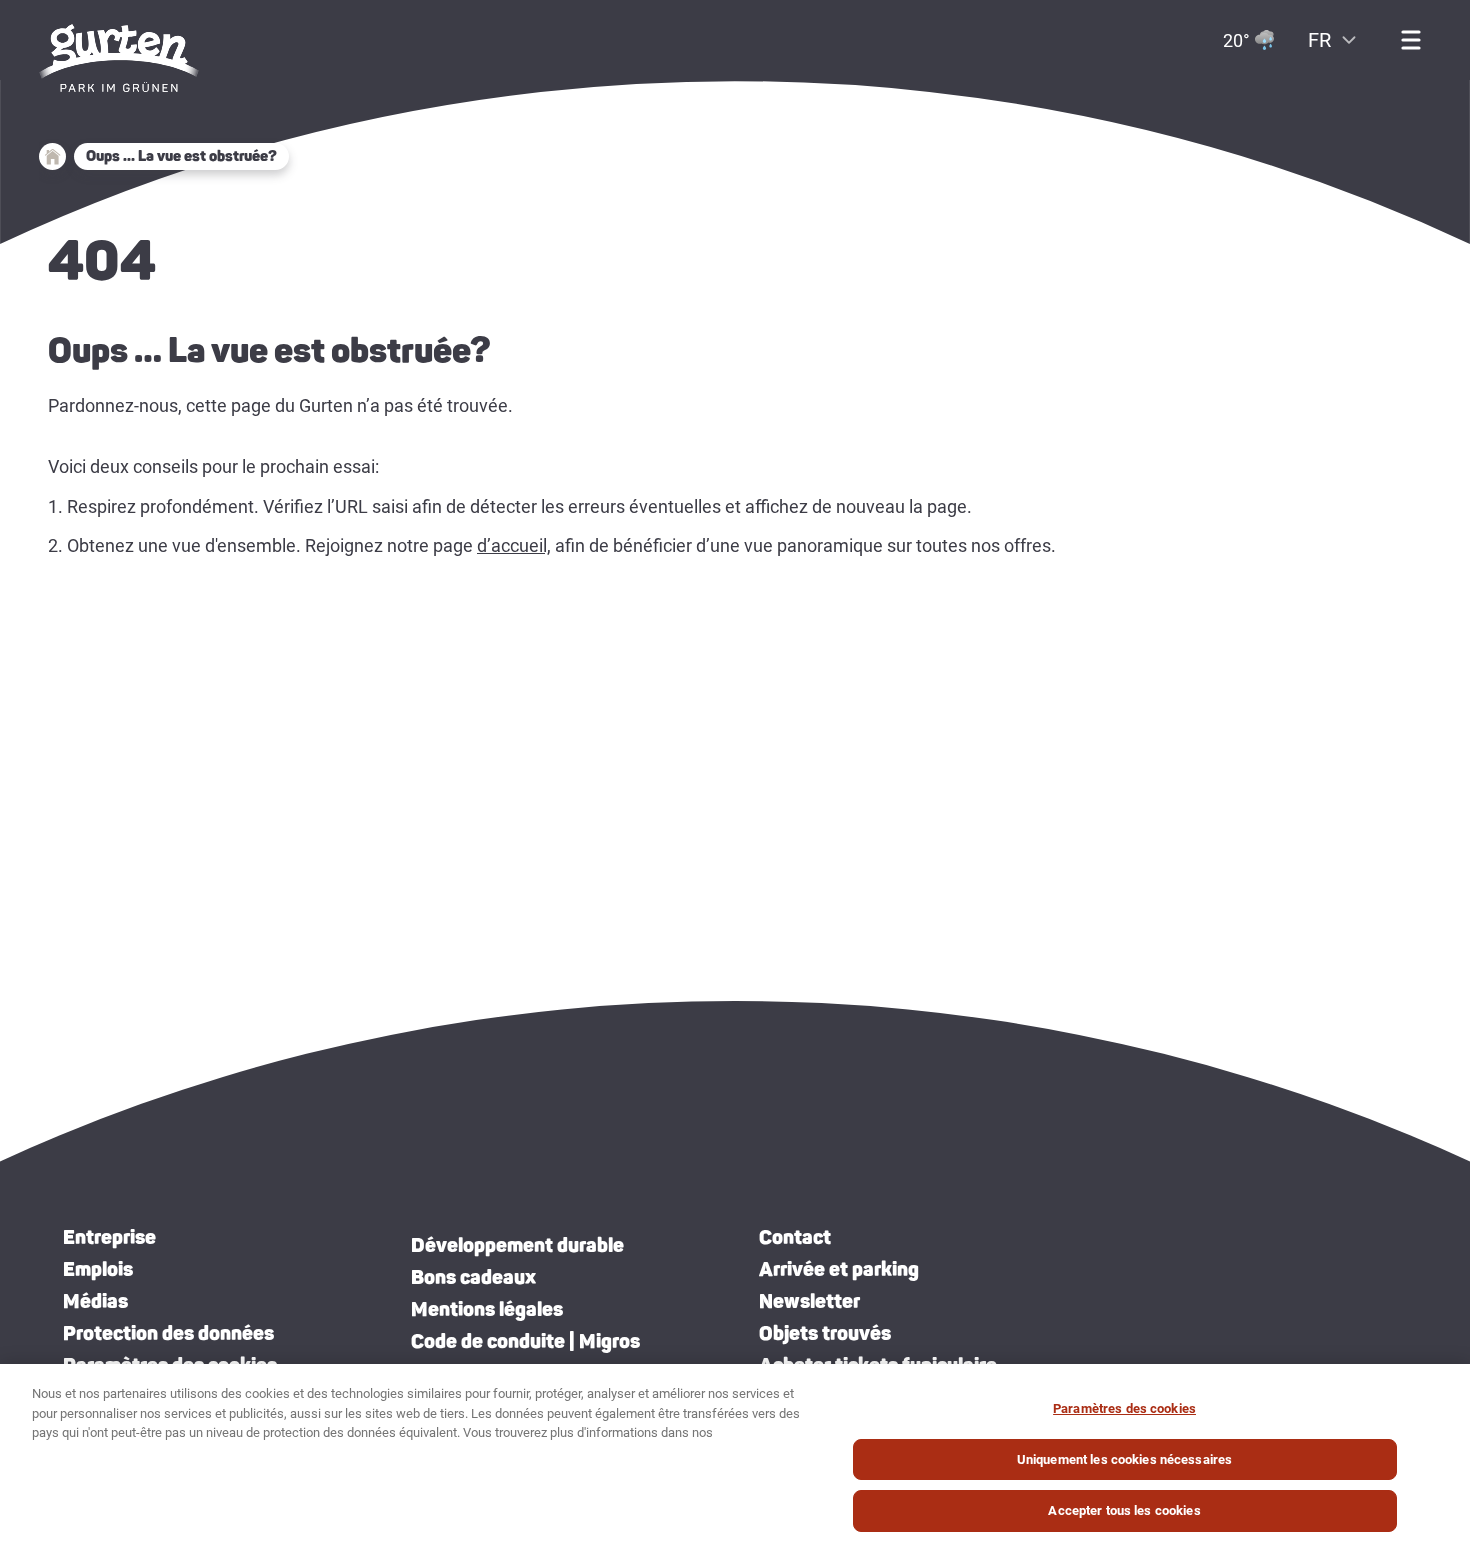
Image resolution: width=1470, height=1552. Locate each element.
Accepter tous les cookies (1124, 1510)
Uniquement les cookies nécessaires (1124, 1459)
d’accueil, (514, 545)
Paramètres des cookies (1124, 1408)
